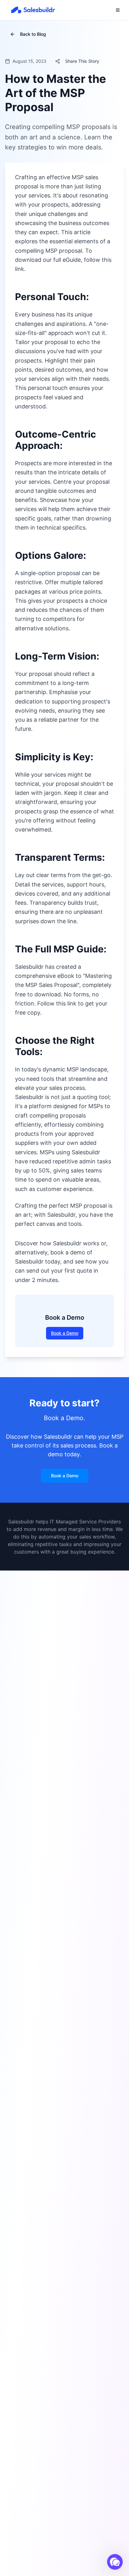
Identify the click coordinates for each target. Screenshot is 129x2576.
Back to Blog (33, 34)
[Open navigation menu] (118, 10)
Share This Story (82, 61)
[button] (115, 2562)
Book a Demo (65, 1333)
